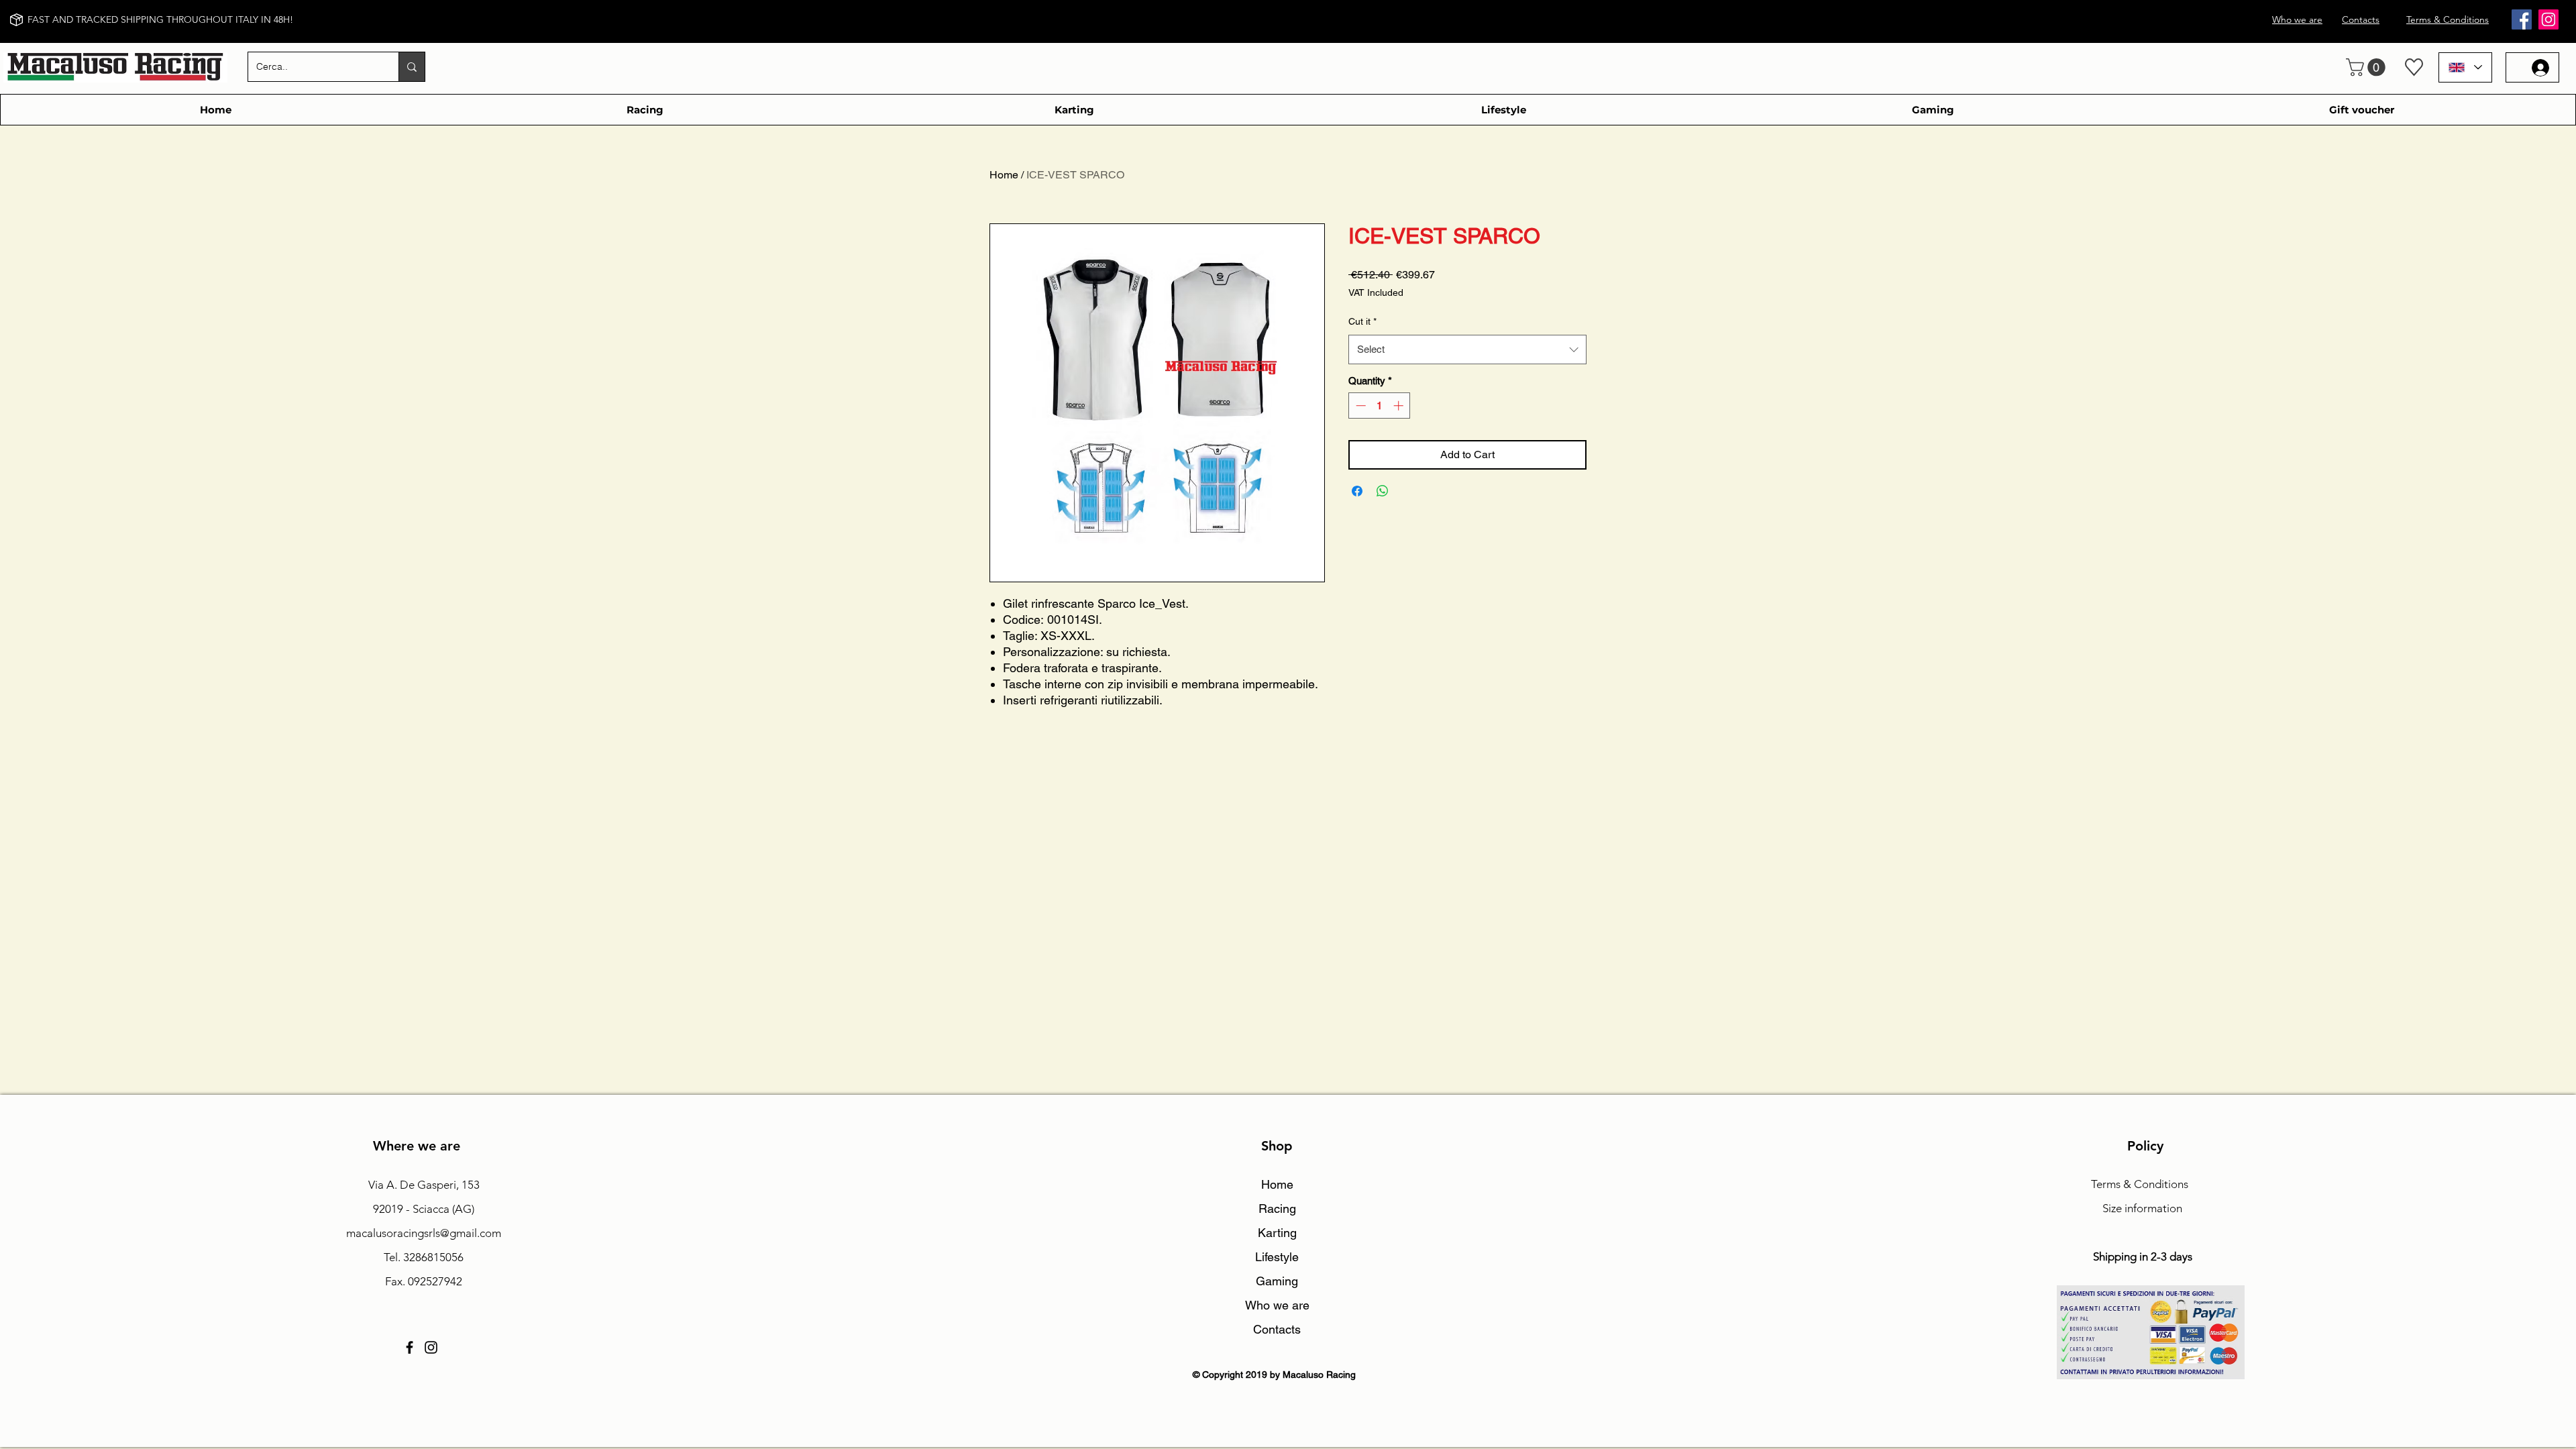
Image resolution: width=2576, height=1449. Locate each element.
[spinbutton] (1380, 406)
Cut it (1362, 321)
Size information (2142, 1208)
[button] (2368, 67)
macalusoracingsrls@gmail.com (424, 1233)
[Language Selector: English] (2465, 67)
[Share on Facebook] (1357, 491)
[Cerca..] (412, 67)
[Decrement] (1359, 406)
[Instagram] (2548, 19)
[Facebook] (2522, 19)
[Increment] (1400, 406)
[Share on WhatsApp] (1383, 491)
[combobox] (1467, 350)
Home (1004, 175)
